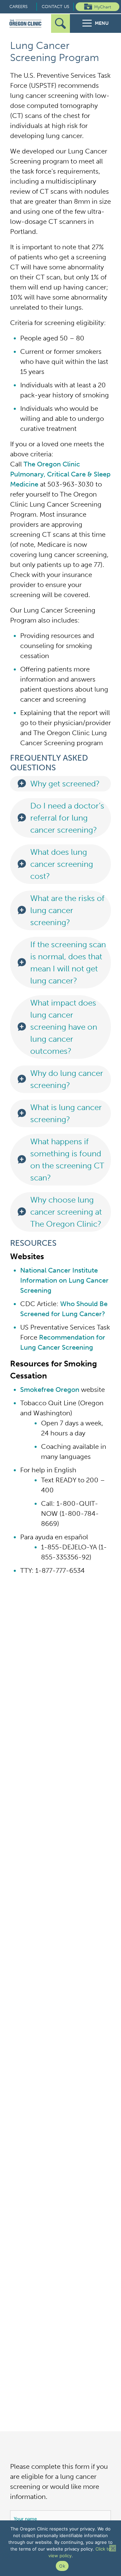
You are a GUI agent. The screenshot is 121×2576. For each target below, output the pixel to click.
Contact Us (55, 7)
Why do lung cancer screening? (67, 1079)
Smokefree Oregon (50, 1390)
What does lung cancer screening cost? (62, 864)
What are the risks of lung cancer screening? (67, 910)
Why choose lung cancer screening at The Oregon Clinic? (66, 1212)
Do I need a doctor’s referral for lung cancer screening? (67, 818)
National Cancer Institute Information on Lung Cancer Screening (64, 1280)
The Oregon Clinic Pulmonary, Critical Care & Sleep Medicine (60, 474)
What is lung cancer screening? (66, 1113)
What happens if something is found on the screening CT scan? (67, 1160)
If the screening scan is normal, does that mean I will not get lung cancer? (68, 962)
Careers (18, 7)
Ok (62, 2566)
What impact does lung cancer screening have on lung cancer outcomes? (64, 1027)
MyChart (103, 7)
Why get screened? (65, 784)
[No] (113, 2548)
